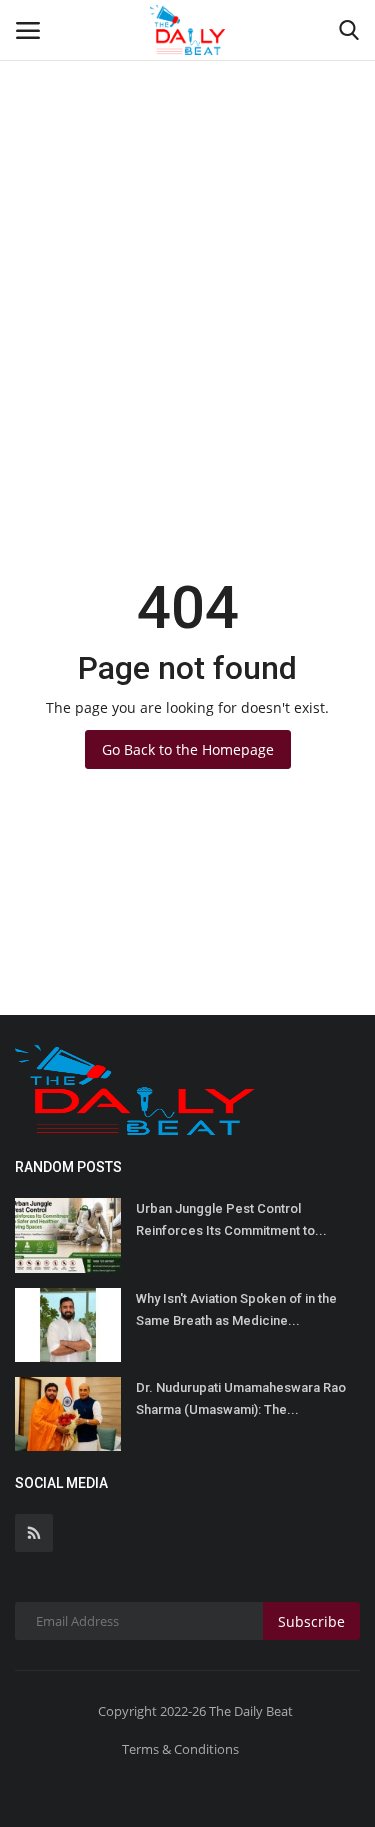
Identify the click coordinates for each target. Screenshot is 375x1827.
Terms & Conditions (180, 1749)
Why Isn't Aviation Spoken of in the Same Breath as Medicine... (236, 1309)
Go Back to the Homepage (188, 749)
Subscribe (311, 1621)
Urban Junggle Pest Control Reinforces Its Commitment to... (231, 1219)
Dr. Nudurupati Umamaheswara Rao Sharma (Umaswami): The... (241, 1398)
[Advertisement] (187, 197)
